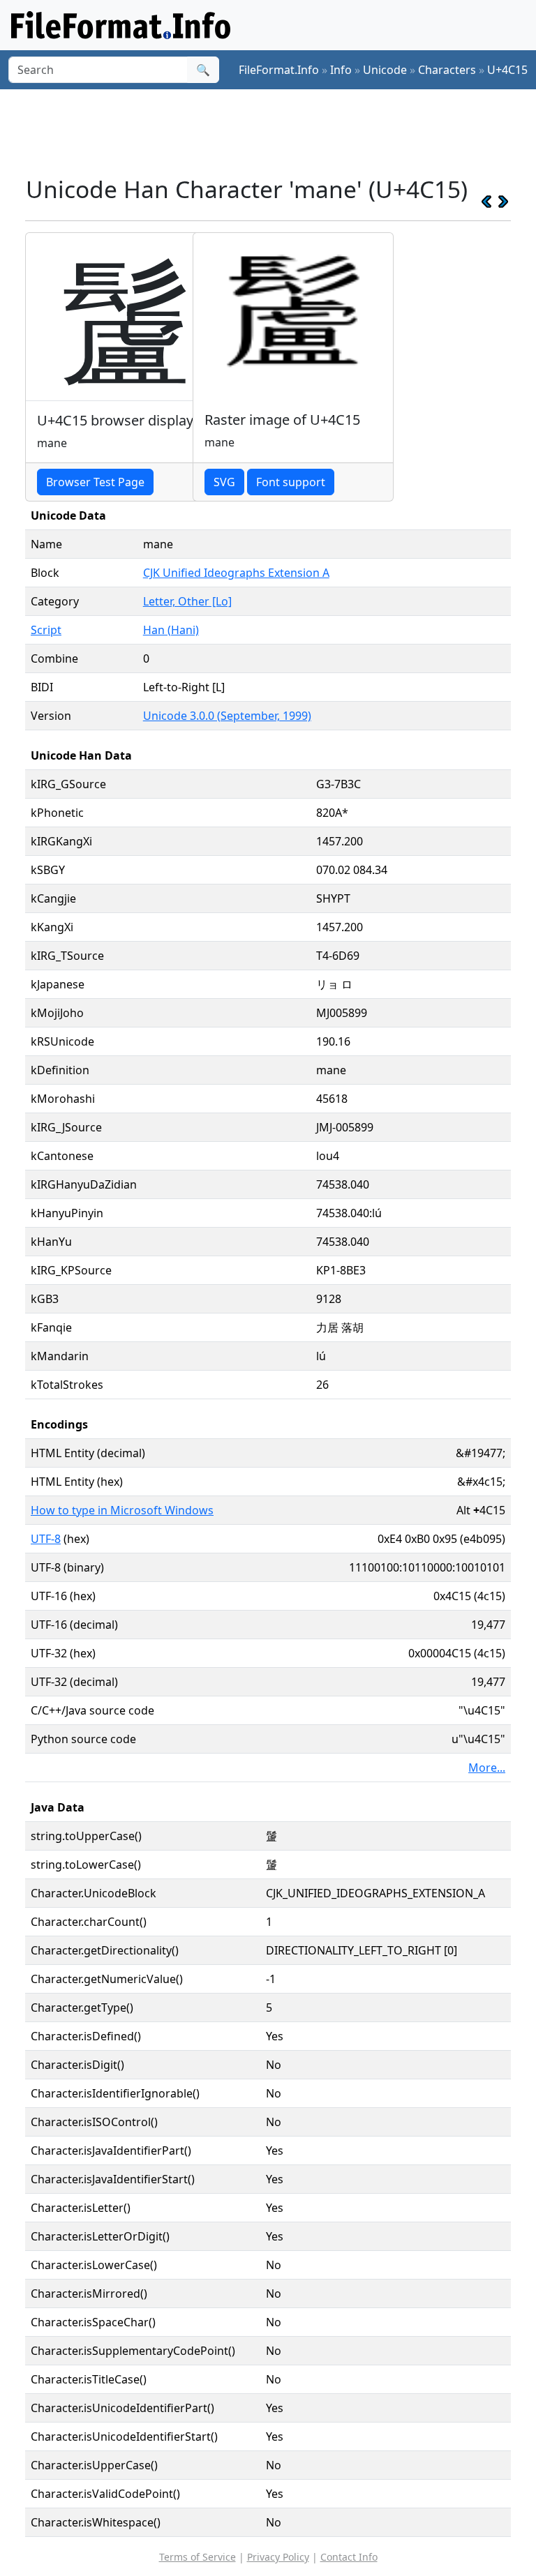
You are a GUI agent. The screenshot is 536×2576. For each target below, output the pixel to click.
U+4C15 (507, 70)
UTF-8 (46, 1539)
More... (487, 1768)
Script (46, 630)
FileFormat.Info (279, 70)
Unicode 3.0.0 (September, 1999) (227, 716)
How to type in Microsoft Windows (122, 1510)
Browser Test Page (95, 482)
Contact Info (349, 2557)
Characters (447, 70)
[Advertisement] (279, 132)
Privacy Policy (278, 2557)
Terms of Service (198, 2557)
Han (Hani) (171, 630)
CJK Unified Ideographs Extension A (236, 573)
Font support (291, 482)
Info (341, 70)
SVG (224, 482)
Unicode (385, 70)
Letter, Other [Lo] (187, 601)
